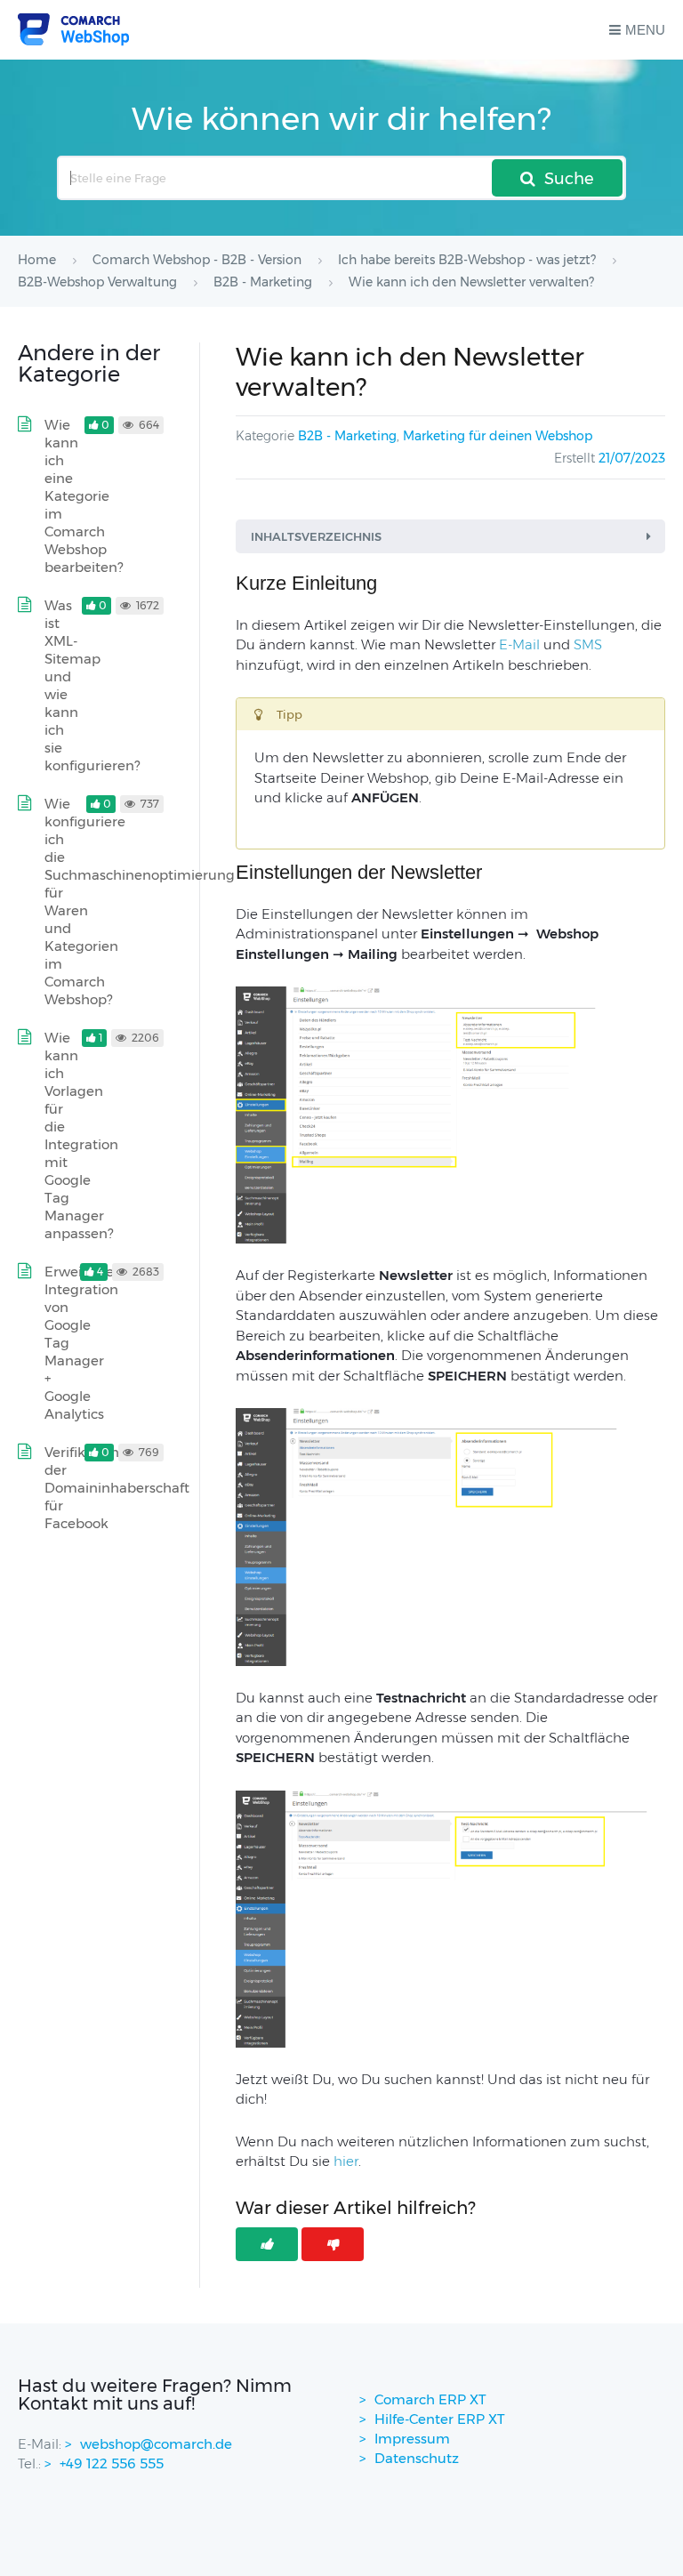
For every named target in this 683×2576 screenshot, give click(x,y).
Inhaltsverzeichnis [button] (316, 536)
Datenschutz (417, 2458)
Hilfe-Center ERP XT (440, 2419)
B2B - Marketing (347, 436)
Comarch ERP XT (430, 2399)
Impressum (412, 2439)
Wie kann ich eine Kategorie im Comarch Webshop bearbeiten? (84, 496)
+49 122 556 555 (112, 2463)
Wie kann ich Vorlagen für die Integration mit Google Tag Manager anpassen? (81, 1135)
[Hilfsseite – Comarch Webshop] (73, 30)
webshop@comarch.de (156, 2444)
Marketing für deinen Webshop (498, 436)
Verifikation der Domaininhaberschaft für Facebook (117, 1488)
